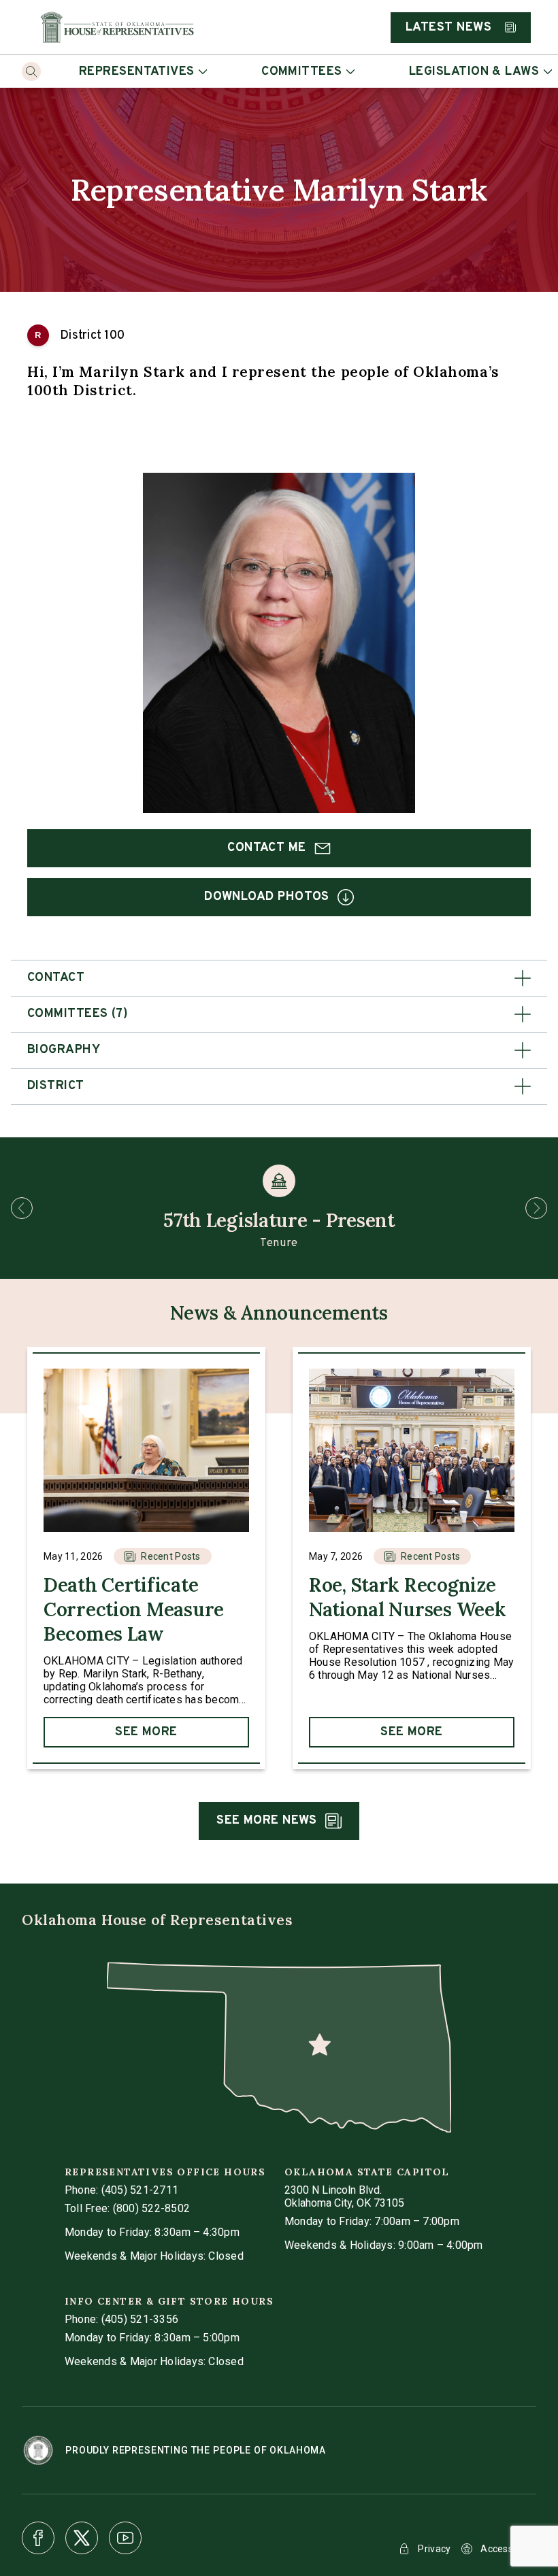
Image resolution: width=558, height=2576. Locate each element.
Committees (302, 72)
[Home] (117, 27)
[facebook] (38, 2538)
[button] (279, 978)
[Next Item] (536, 1208)
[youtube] (125, 2538)
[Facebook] (38, 2538)
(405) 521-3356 (140, 2319)
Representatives (137, 72)
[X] (82, 2538)
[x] (82, 2538)
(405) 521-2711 (140, 2190)
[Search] (31, 71)
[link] (146, 1558)
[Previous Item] (22, 1208)
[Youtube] (125, 2538)
